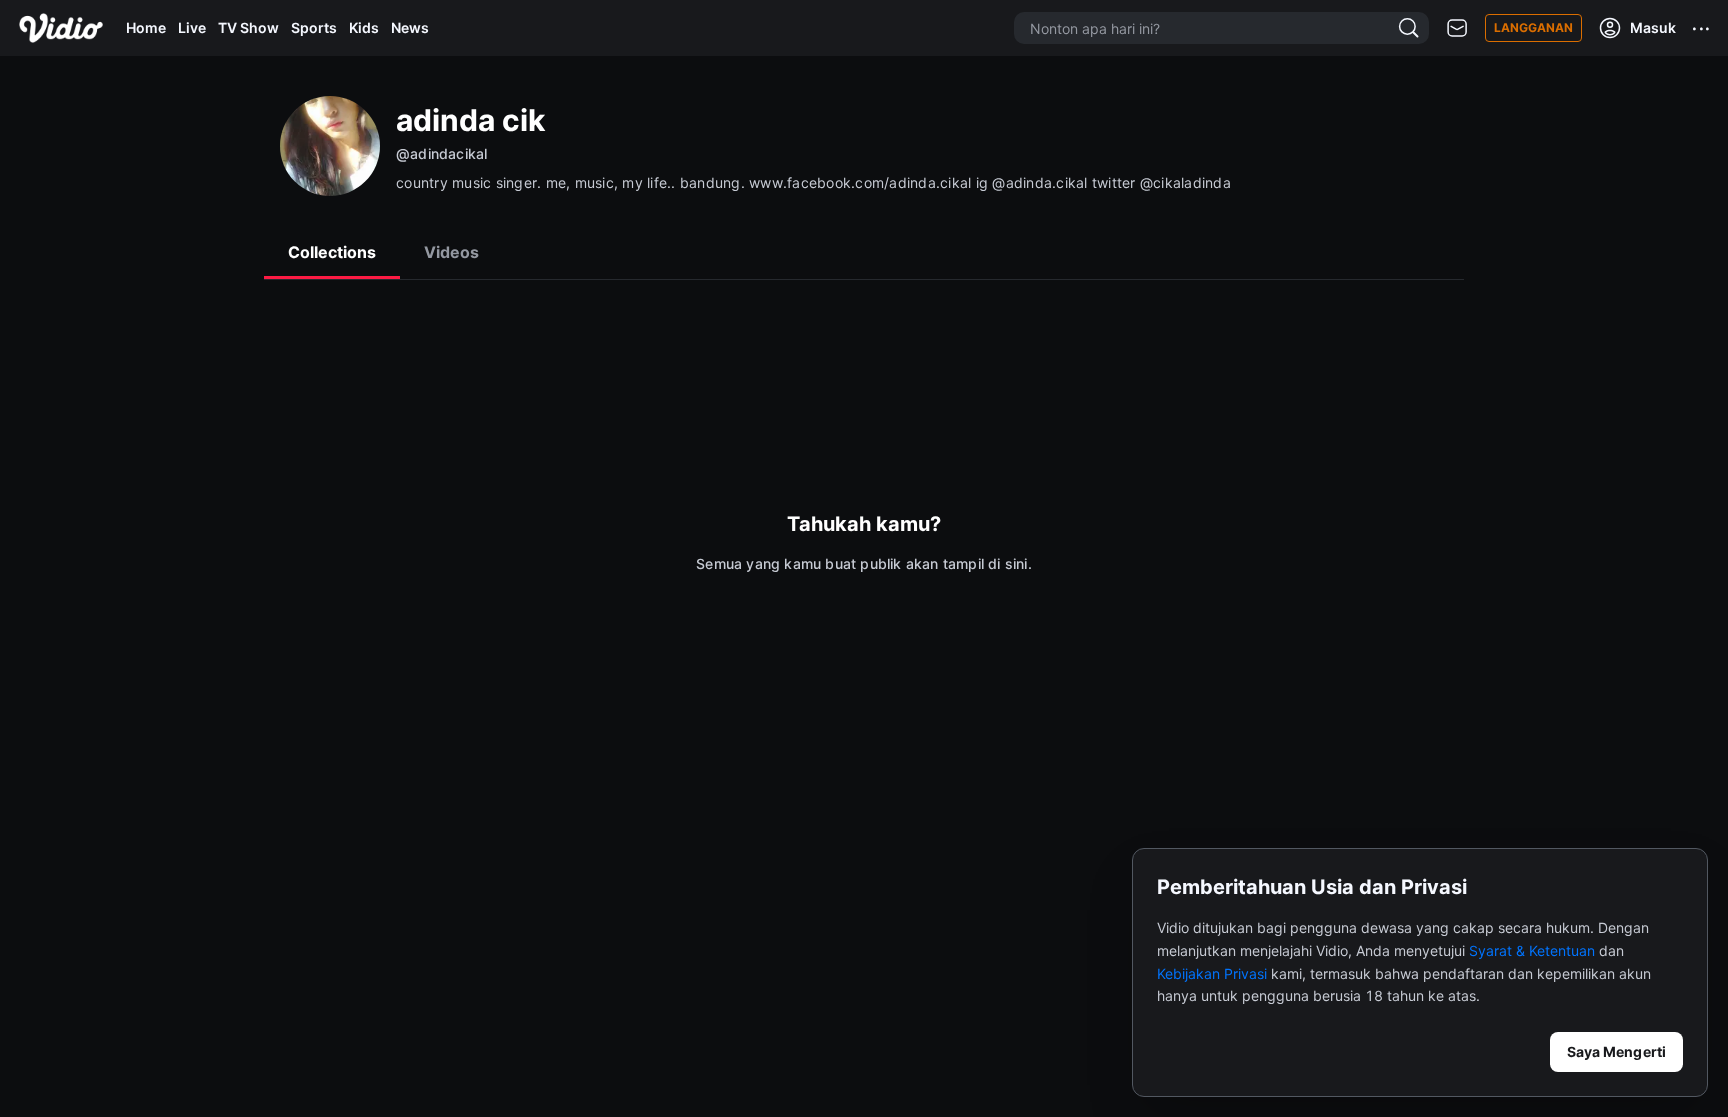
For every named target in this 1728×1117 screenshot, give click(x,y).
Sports (314, 27)
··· (1702, 28)
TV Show (248, 27)
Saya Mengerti (1616, 1051)
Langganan (1533, 27)
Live (192, 27)
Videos (451, 252)
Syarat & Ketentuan (1532, 950)
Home (146, 27)
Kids (364, 27)
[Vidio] (61, 28)
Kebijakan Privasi (1212, 973)
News (410, 27)
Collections (332, 252)
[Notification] (1457, 28)
